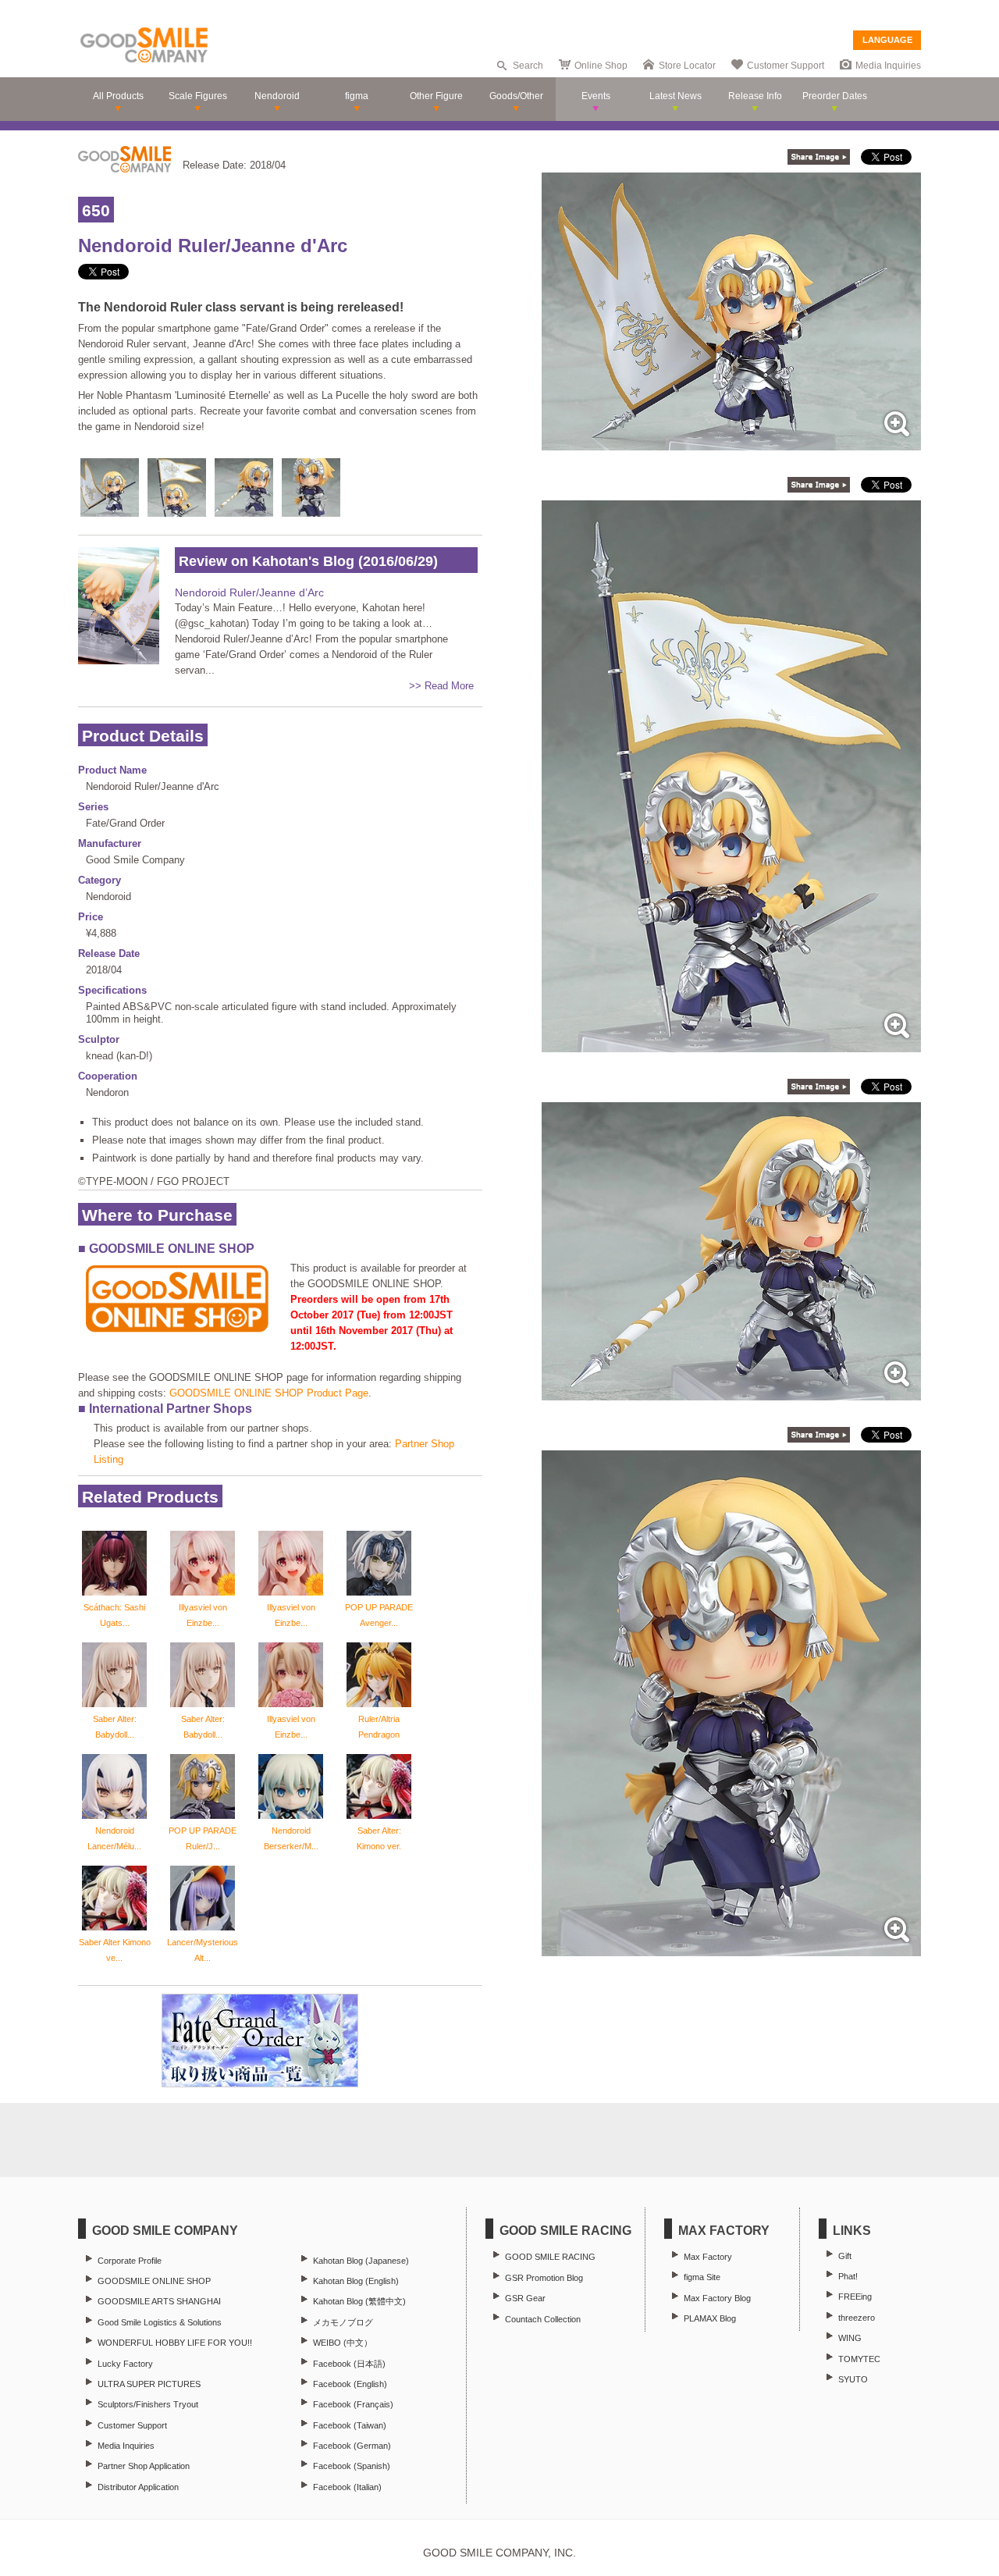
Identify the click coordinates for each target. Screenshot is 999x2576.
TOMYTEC (859, 2359)
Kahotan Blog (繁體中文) (359, 2301)
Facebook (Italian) (347, 2487)
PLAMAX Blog (710, 2318)
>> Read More (441, 686)
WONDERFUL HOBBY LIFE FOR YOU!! (175, 2343)
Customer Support (786, 66)
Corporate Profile (130, 2261)
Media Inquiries (888, 66)
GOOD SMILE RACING (550, 2257)
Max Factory (708, 2257)
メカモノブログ (343, 2322)
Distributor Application (138, 2487)
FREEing (855, 2297)
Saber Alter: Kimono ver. (379, 1838)
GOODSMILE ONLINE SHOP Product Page (269, 1393)
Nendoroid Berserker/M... (291, 1838)
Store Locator (687, 66)
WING (850, 2338)
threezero (857, 2318)
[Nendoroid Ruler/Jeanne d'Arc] (731, 442)
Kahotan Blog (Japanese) (361, 2261)
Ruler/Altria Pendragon (379, 1727)
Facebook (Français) (353, 2404)
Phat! (848, 2276)
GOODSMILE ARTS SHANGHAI (159, 2301)
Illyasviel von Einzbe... (203, 1615)
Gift (845, 2256)
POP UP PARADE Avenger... (379, 1615)
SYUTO (853, 2379)
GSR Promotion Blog (544, 2278)
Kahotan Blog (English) (356, 2281)
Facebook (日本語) (349, 2364)
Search (528, 66)
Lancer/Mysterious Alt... (203, 1950)
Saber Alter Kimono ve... (115, 1950)
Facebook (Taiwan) (350, 2425)
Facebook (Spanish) (352, 2466)
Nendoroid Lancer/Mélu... (114, 1838)
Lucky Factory (125, 2364)
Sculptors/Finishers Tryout (148, 2404)
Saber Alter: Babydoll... (115, 1727)
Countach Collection (543, 2319)
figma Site (702, 2277)
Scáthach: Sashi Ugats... (114, 1615)
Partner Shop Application (144, 2466)
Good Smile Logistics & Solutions (160, 2322)
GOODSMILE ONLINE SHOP (154, 2281)
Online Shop (601, 66)
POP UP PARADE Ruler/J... (203, 1838)
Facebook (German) (352, 2446)
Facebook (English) (350, 2384)
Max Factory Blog (717, 2298)
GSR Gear (525, 2298)
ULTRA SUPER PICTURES (149, 2384)
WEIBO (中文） (343, 2343)
